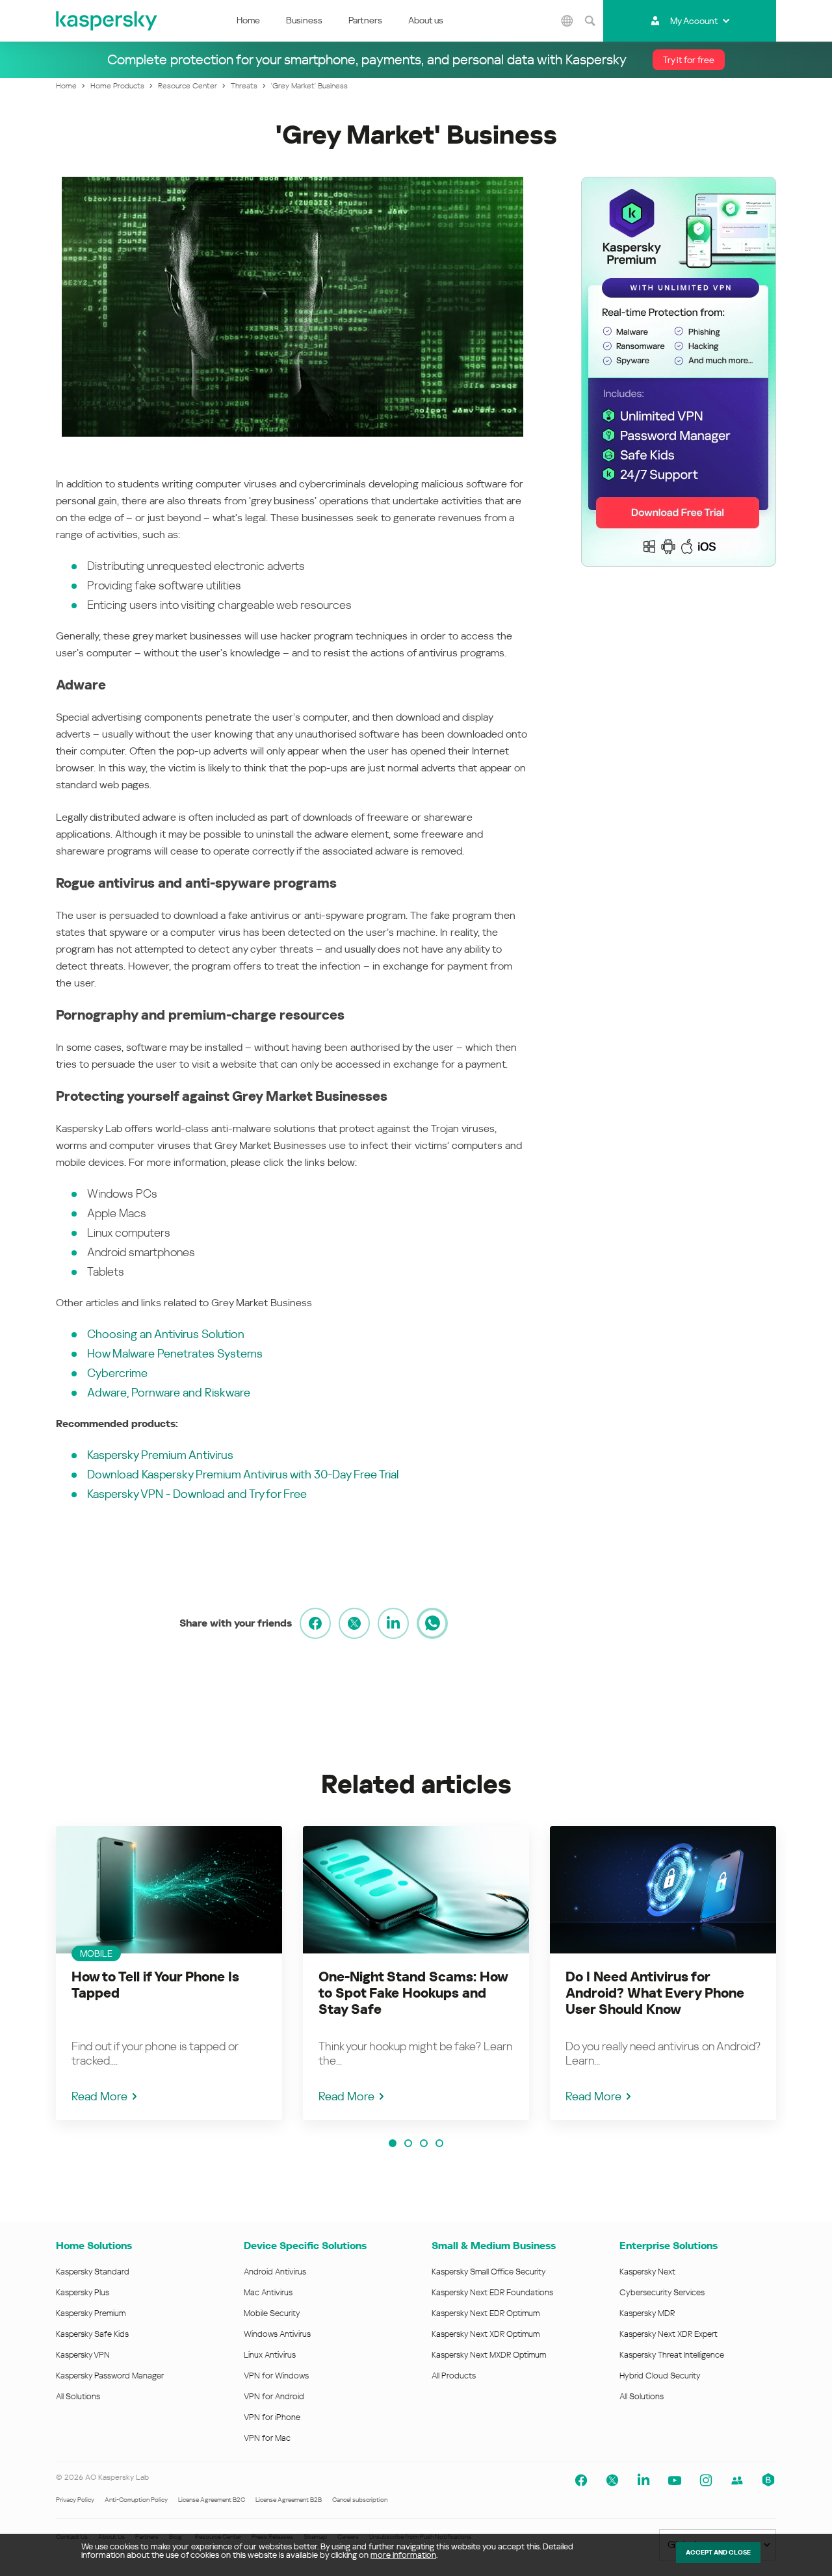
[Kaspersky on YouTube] (675, 2480)
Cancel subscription (360, 2500)
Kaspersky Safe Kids (92, 2334)
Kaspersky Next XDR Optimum (486, 2334)
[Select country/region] (567, 21)
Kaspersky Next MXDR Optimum (489, 2355)
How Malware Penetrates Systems (175, 1353)
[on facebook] (315, 1623)
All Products (454, 2376)
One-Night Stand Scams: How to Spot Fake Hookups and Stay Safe (413, 1993)
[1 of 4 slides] (393, 2143)
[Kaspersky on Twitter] (612, 2480)
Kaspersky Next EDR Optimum (486, 2313)
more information (403, 2555)
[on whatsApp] (432, 1623)
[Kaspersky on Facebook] (581, 2480)
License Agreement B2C (212, 2500)
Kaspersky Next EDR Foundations (492, 2292)
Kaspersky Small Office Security (489, 2272)
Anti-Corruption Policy (136, 2500)
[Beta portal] (768, 2480)
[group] (169, 1973)
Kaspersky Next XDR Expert (669, 2334)
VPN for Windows (276, 2376)
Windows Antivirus (277, 2334)
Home (248, 20)
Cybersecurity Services (662, 2292)
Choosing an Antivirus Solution (166, 1334)
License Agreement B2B (289, 2500)
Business (304, 20)
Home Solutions (94, 2246)
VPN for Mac (267, 2438)
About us (426, 20)
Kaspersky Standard (93, 2272)
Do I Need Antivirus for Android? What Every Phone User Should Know (655, 1993)
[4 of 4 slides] (439, 2143)
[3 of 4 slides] (424, 2143)
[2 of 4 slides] (408, 2143)
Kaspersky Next (647, 2272)
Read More (99, 2096)
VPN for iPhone (272, 2417)
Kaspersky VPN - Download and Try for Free (197, 1494)
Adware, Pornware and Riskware (169, 1392)
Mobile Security (272, 2313)
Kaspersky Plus (83, 2292)
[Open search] (590, 21)
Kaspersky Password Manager (110, 2376)
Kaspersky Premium (91, 2313)
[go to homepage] (107, 21)
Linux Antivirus (270, 2355)
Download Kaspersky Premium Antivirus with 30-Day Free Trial (243, 1474)
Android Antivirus (275, 2272)
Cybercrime (117, 1373)
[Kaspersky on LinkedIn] (643, 2480)
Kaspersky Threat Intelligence (672, 2355)
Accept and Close (718, 2552)
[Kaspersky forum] (737, 2480)
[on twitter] (354, 1623)
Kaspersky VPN (83, 2355)
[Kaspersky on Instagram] (706, 2480)
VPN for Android (274, 2396)
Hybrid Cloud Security (660, 2376)
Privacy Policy (75, 2500)
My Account (694, 21)
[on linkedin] (393, 1623)
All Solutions (78, 2396)
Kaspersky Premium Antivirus (160, 1455)
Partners (365, 20)
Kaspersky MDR (647, 2313)
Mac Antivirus (268, 2292)
